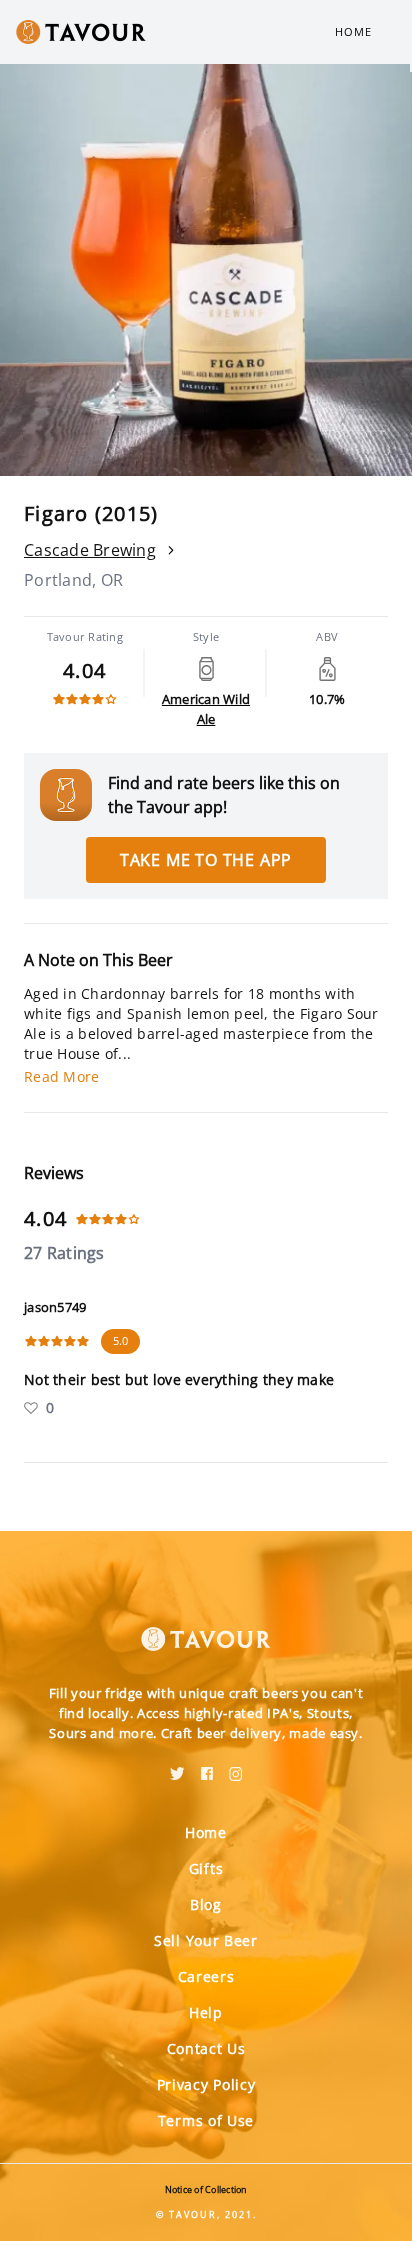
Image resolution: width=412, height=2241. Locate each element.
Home (353, 31)
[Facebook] (207, 1767)
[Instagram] (236, 1767)
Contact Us (206, 2048)
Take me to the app (206, 860)
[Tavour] (206, 1627)
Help (206, 2012)
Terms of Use (206, 2120)
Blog (206, 1904)
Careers (206, 1976)
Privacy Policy (206, 2084)
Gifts (206, 1868)
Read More (61, 1076)
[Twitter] (177, 1767)
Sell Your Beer (206, 1940)
